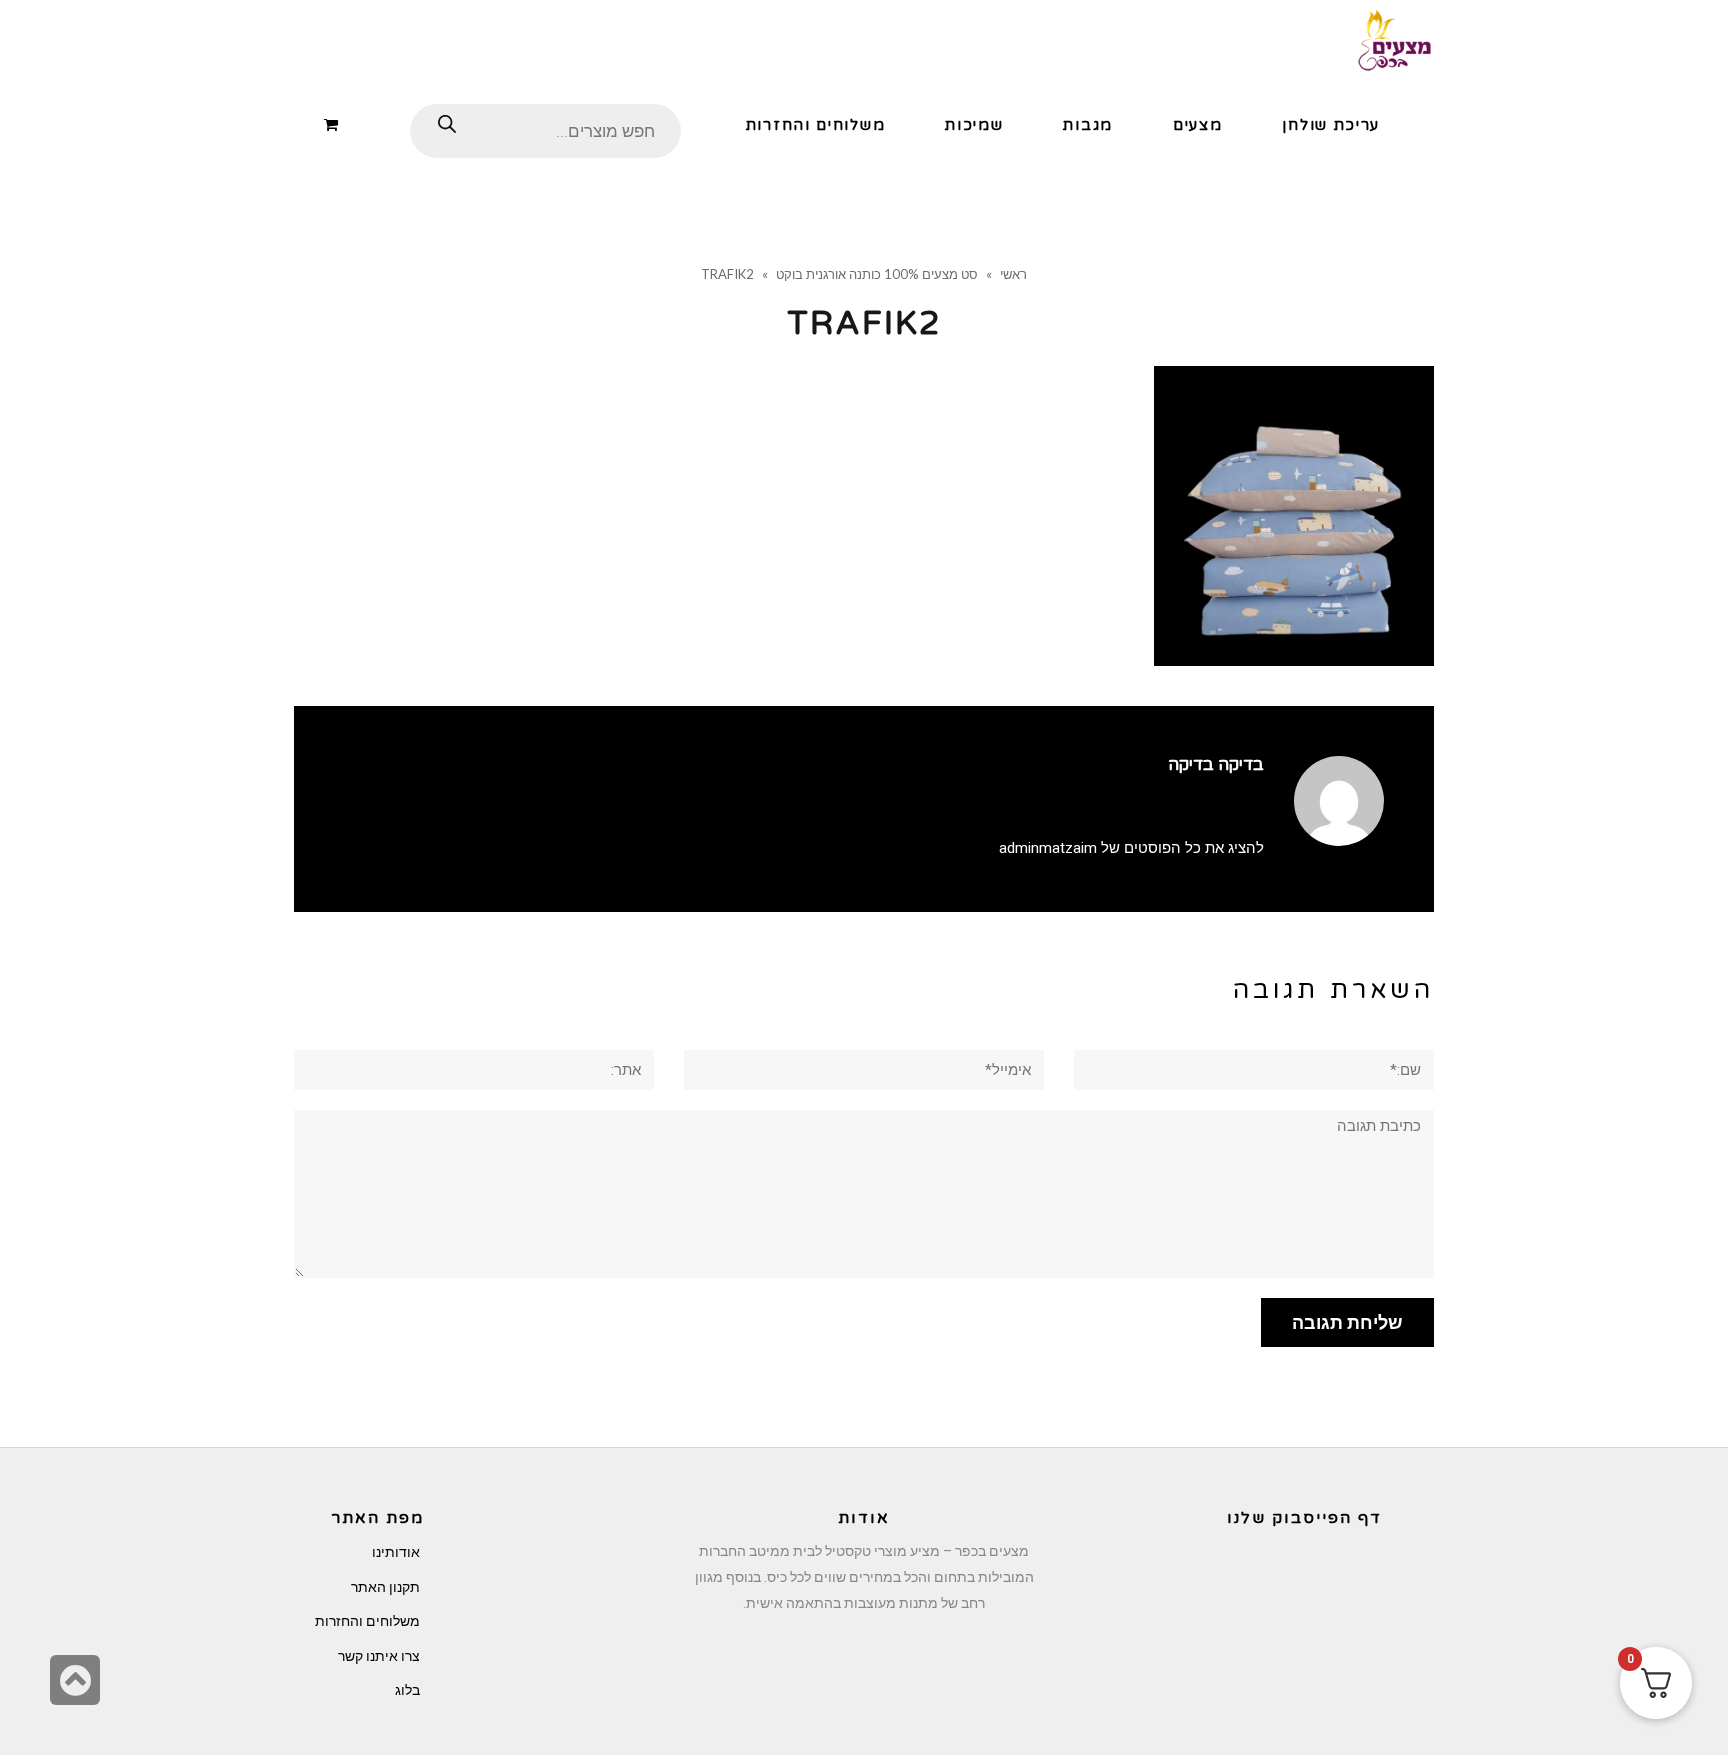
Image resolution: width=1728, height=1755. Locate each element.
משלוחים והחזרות (367, 1621)
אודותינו (396, 1552)
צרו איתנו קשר (379, 1656)
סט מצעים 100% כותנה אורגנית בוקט (877, 274)
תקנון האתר (385, 1587)
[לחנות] (334, 123)
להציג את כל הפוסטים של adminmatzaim (1131, 848)
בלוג (407, 1690)
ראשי (1013, 274)
